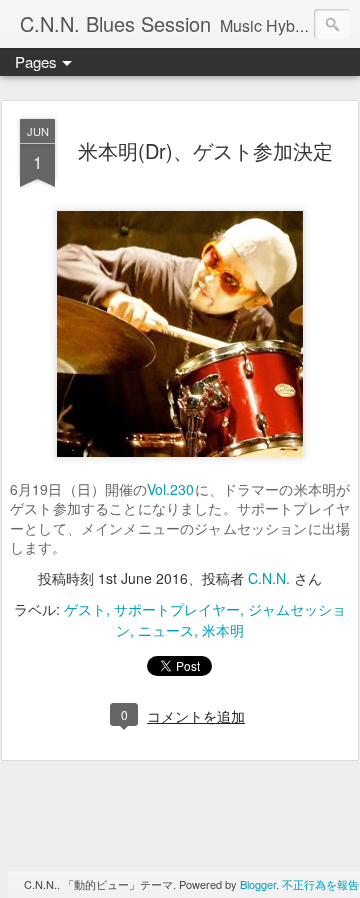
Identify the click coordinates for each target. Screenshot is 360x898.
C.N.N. (269, 578)
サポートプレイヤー (177, 609)
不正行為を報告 (320, 884)
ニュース (166, 630)
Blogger (258, 884)
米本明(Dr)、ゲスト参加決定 (205, 150)
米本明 (223, 630)
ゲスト (85, 609)
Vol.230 (170, 489)
